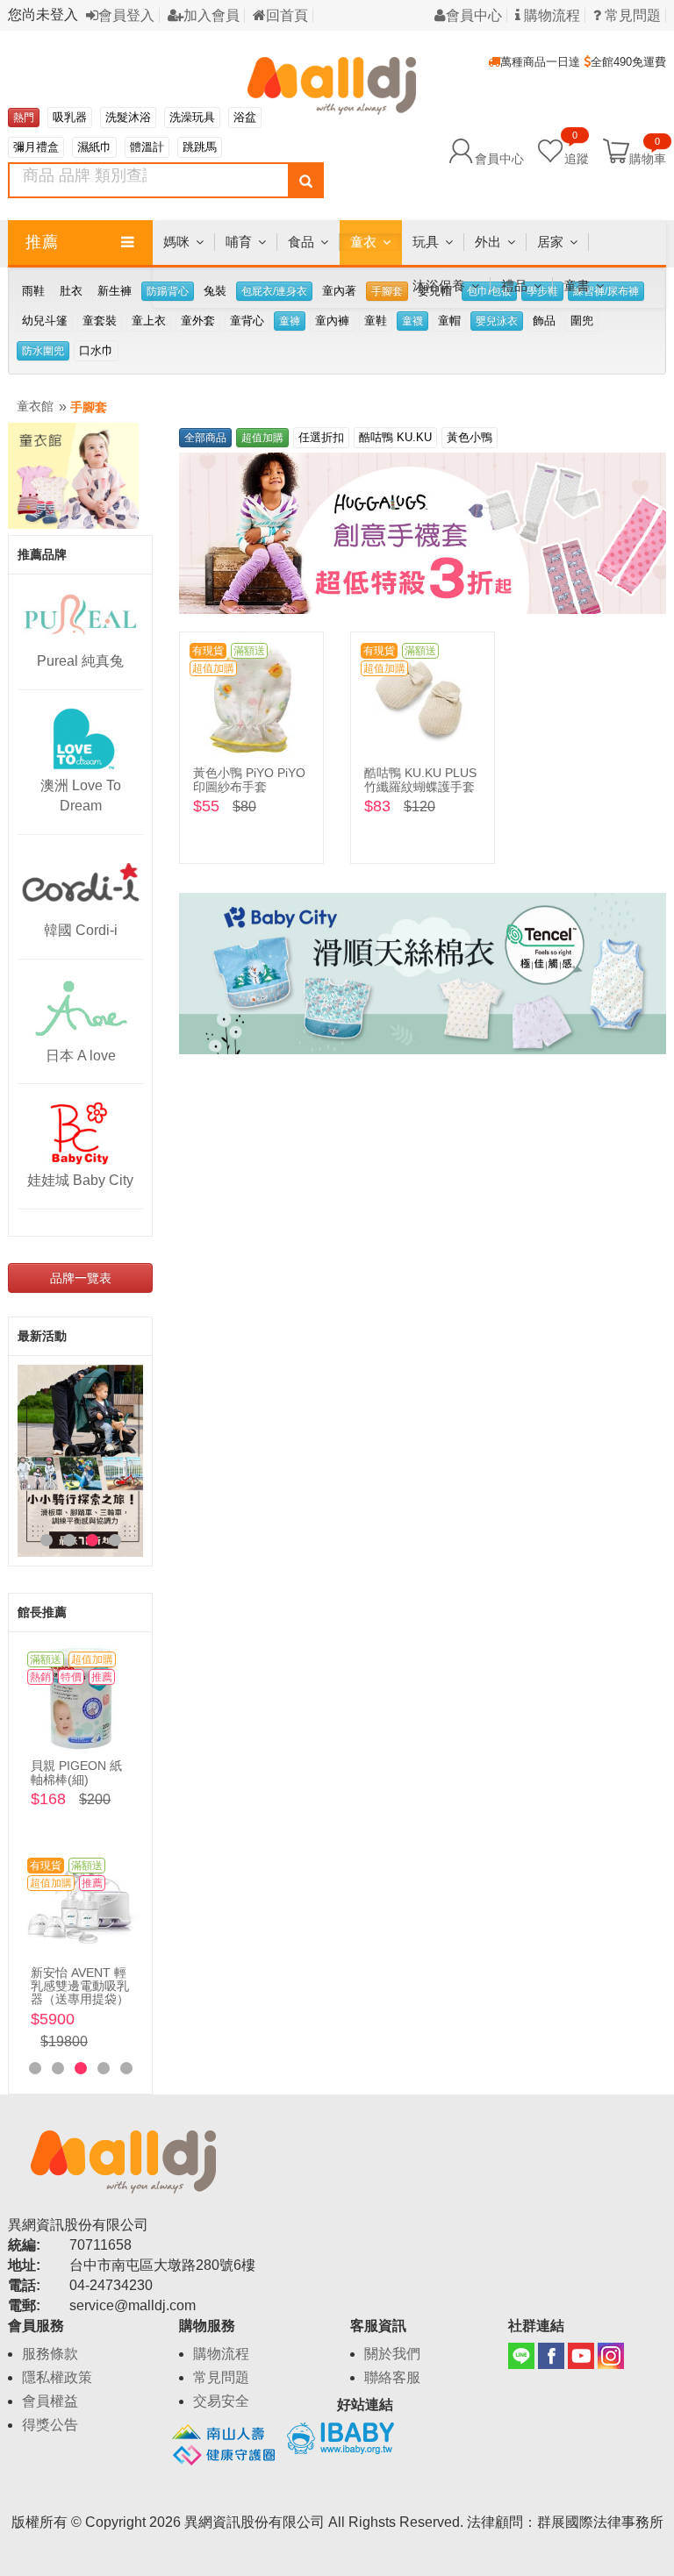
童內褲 (332, 321)
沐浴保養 (439, 285)
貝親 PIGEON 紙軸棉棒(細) (76, 1772)
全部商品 (205, 438)
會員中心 (474, 15)
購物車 (648, 158)
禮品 (514, 285)
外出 (488, 242)
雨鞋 (33, 291)
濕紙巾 (94, 147)
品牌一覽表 (81, 1278)
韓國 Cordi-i (81, 930)
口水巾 (96, 350)
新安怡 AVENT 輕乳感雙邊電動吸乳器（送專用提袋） (80, 1986)
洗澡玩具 (192, 117)
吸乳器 (70, 117)
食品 (301, 242)
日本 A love (81, 1056)
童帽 (449, 321)
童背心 (247, 321)
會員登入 (126, 15)
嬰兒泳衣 (497, 321)
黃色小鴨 (470, 437)
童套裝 (100, 321)
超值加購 (262, 438)
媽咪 (176, 242)
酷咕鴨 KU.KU (395, 437)
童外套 (198, 321)
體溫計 (147, 147)
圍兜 (582, 321)
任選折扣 (321, 437)
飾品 (544, 321)
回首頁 (287, 15)
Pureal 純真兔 (80, 661)
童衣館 (35, 406)
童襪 (412, 321)
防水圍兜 (43, 351)
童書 (577, 285)
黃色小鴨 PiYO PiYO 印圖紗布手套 (249, 779)
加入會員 (212, 15)
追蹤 (577, 150)
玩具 (426, 242)
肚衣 (71, 291)
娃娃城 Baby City (80, 1180)
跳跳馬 (200, 147)
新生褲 (115, 291)
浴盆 (245, 117)
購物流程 (550, 15)
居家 (550, 242)
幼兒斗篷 (45, 321)
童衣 (363, 242)
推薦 (42, 242)
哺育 (239, 242)
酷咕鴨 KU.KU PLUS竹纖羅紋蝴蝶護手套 (420, 779)
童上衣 (149, 321)
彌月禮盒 (36, 147)
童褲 (290, 321)
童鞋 (376, 321)
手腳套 (89, 407)
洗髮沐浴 (128, 117)
